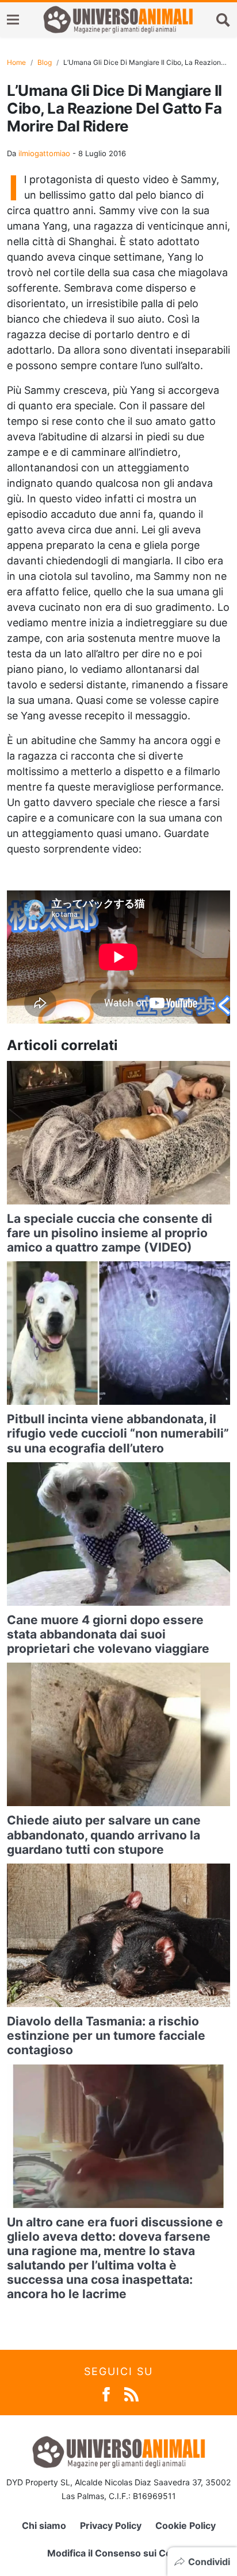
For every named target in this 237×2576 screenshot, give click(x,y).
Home (16, 62)
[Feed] (131, 2394)
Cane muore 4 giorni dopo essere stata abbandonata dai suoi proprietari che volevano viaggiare (108, 1634)
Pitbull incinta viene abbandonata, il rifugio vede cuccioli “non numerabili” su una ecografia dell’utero (118, 1433)
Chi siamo (44, 2525)
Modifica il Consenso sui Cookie (119, 2553)
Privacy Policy (111, 2525)
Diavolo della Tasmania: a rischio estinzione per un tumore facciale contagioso (106, 2035)
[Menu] (13, 20)
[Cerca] (223, 20)
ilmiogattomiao (44, 153)
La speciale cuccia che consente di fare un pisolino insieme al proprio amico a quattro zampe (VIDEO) (110, 1233)
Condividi (209, 2562)
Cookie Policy (186, 2525)
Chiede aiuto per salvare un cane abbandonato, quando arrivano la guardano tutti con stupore (104, 1835)
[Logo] (118, 20)
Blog (45, 62)
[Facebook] (106, 2394)
